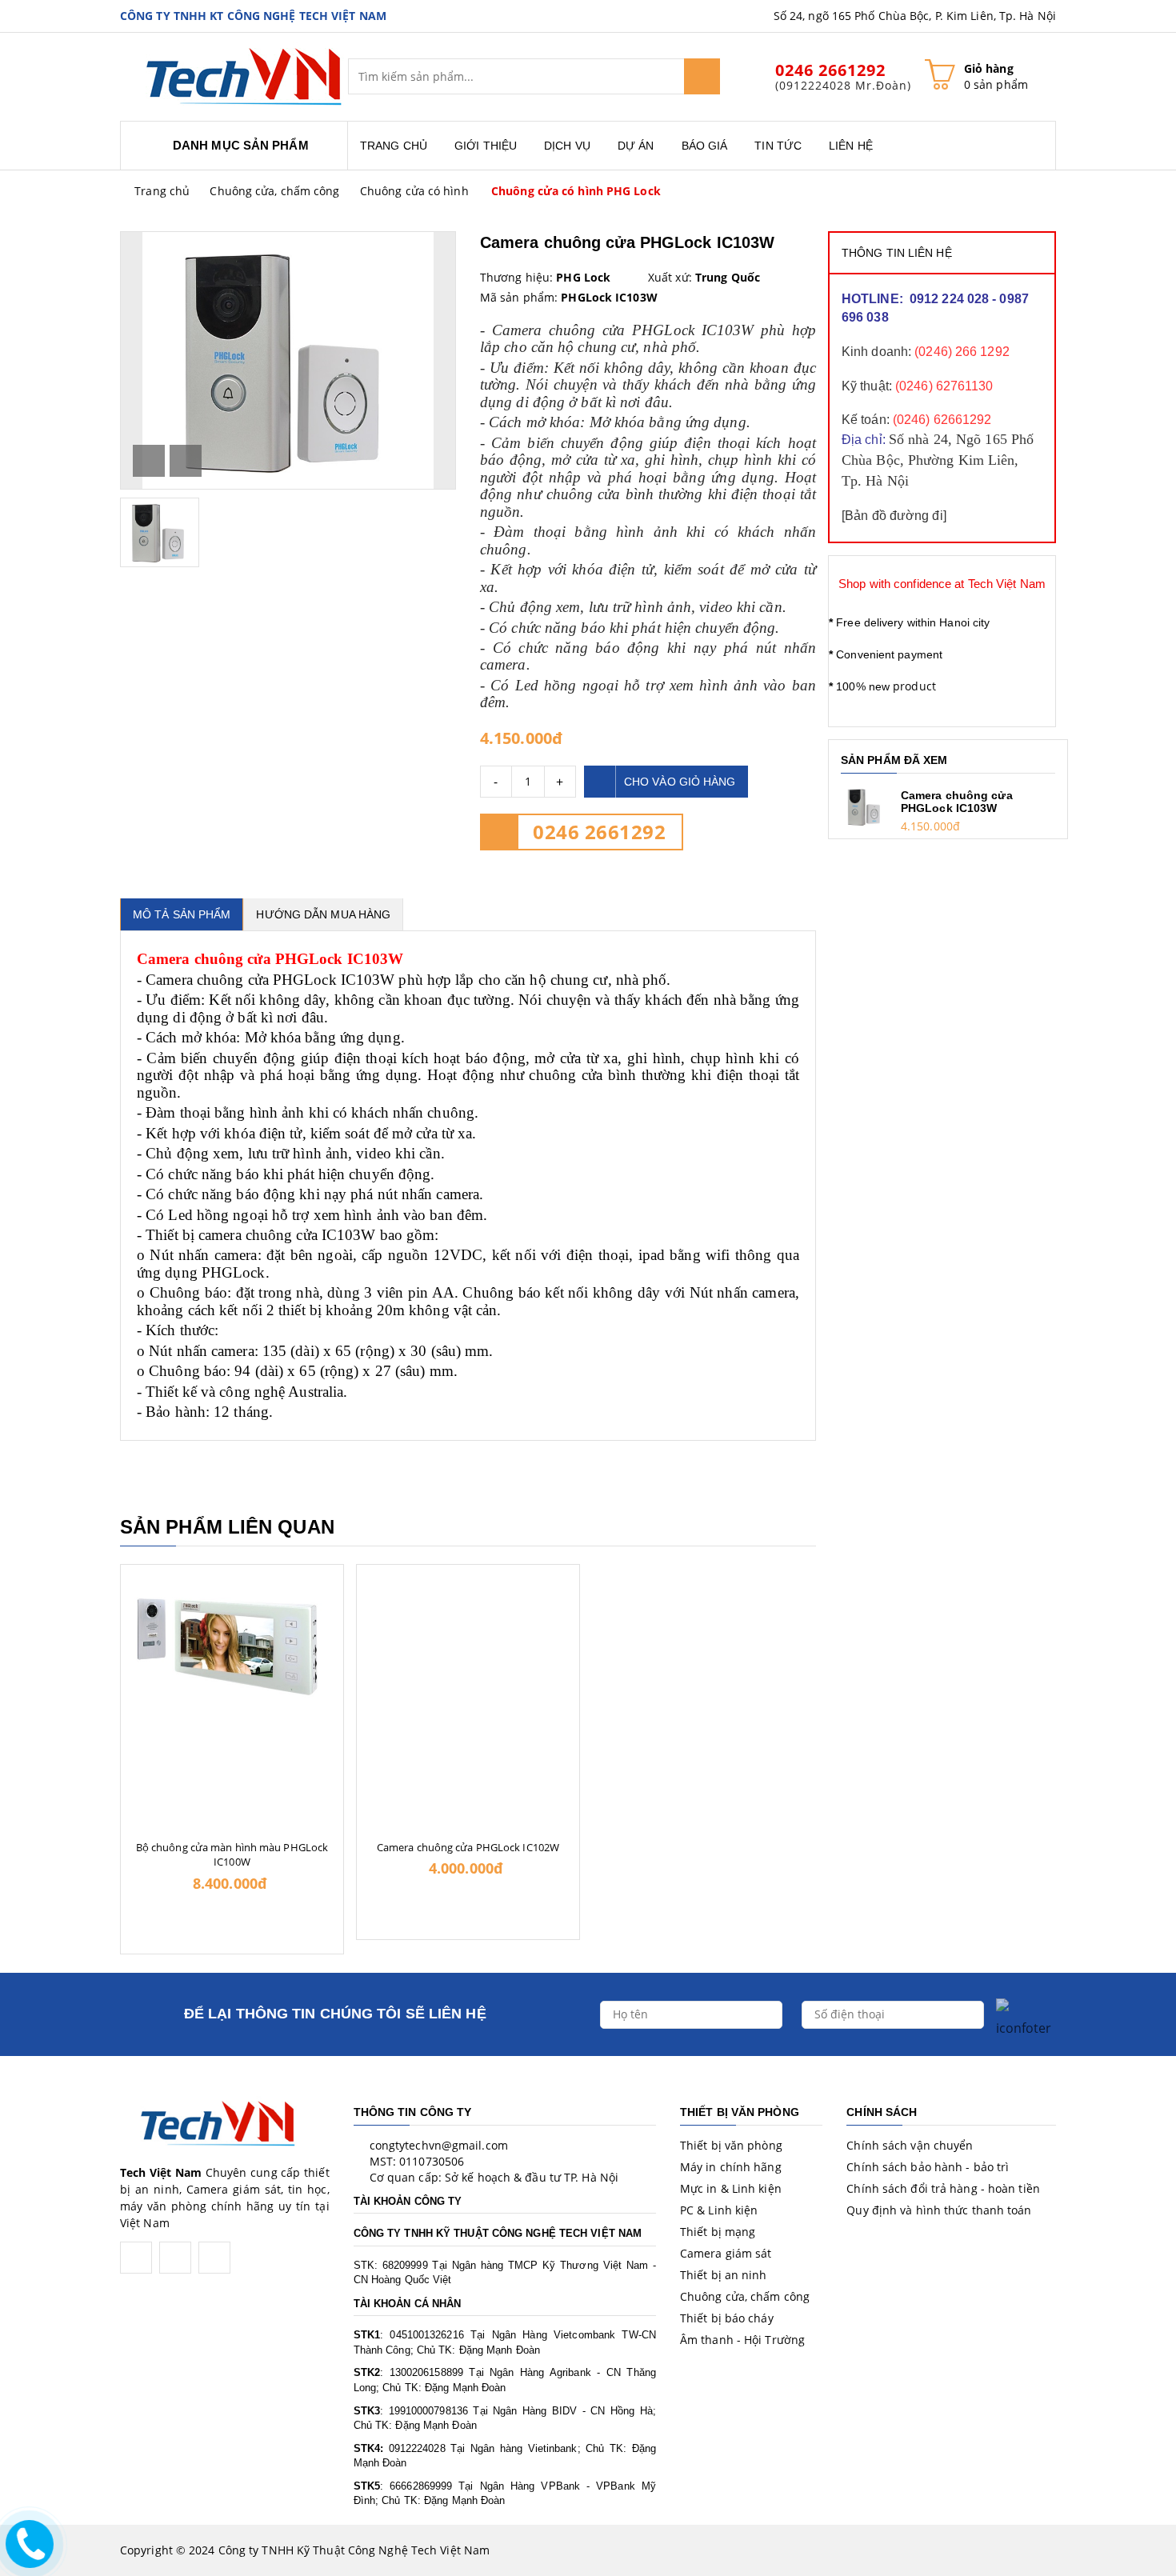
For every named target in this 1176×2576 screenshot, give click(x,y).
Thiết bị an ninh (724, 2275)
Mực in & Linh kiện (731, 2188)
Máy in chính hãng (731, 2167)
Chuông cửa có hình (414, 191)
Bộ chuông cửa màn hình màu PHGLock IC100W (232, 1854)
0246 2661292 (599, 832)
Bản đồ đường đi (894, 516)
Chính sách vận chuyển (910, 2145)
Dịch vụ (567, 146)
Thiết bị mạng (718, 2232)
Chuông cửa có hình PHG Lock (576, 191)
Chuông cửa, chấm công (274, 191)
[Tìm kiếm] (702, 76)
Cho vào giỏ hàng (680, 782)
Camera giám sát (726, 2253)
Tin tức (778, 146)
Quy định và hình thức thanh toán (939, 2210)
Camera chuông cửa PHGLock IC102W (468, 1847)
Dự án (636, 146)
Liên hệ (851, 146)
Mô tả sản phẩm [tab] (182, 914)
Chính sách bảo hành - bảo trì (928, 2167)
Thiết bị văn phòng (731, 2145)
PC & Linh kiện (719, 2210)
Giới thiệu (486, 146)
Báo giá (705, 146)
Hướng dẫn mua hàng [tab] (323, 914)
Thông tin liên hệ (897, 253)
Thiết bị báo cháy (727, 2318)
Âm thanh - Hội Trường (742, 2340)
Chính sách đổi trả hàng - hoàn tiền (943, 2188)
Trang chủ (394, 146)
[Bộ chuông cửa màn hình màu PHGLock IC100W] (232, 1635)
